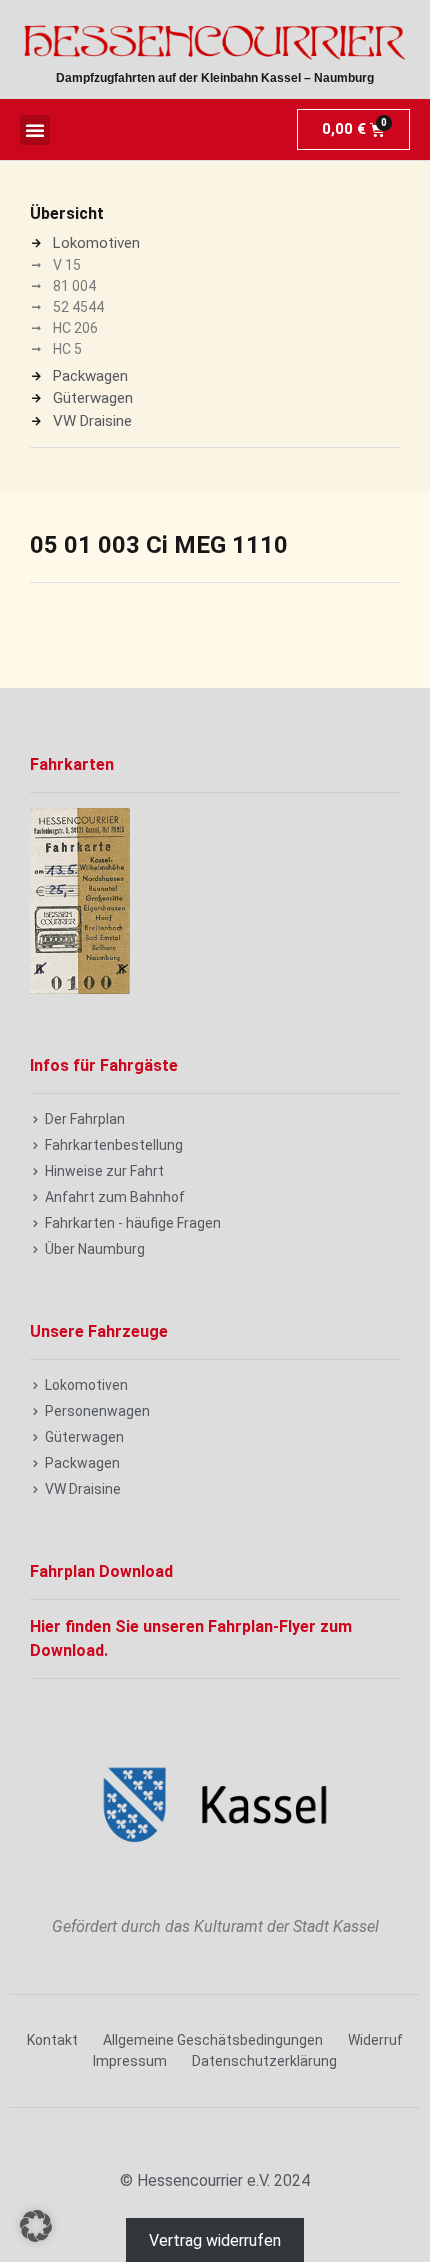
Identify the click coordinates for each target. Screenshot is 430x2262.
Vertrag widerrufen (215, 2240)
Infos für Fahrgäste (104, 1065)
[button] (35, 130)
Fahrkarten (72, 764)
